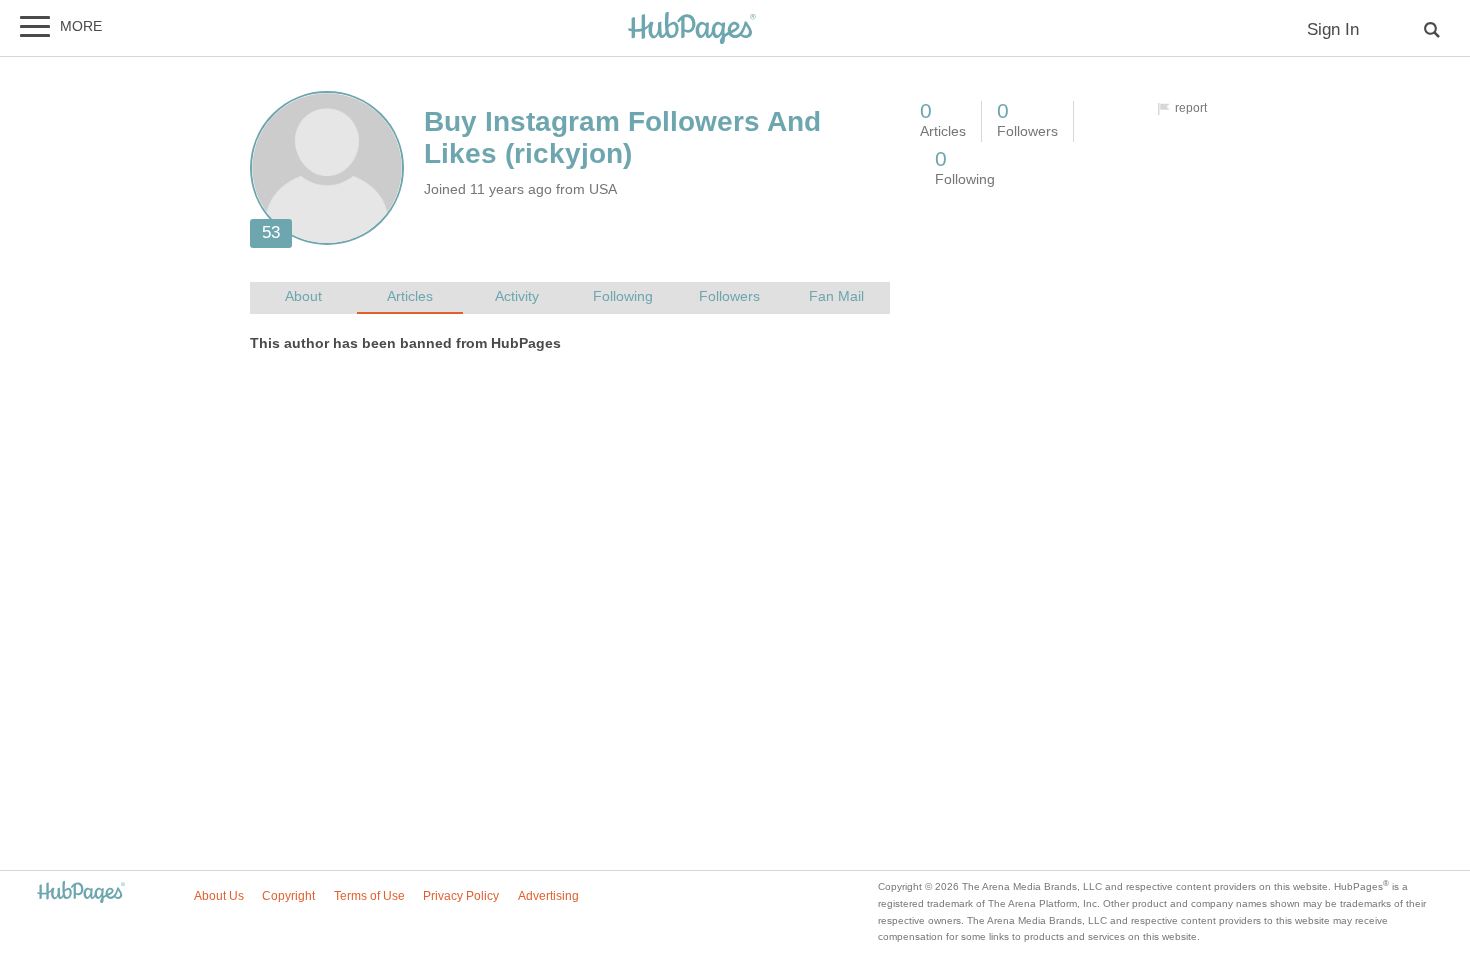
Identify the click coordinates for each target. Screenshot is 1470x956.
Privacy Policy (461, 896)
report (1191, 108)
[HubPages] (692, 29)
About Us (219, 896)
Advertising (548, 896)
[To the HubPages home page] (81, 893)
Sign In (1333, 29)
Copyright (288, 896)
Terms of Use (369, 896)
